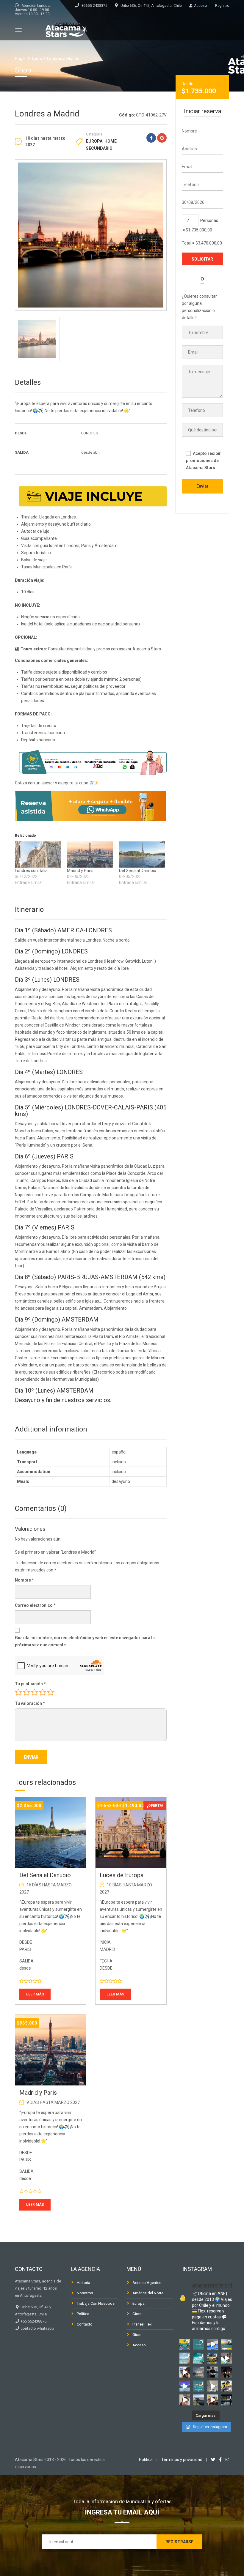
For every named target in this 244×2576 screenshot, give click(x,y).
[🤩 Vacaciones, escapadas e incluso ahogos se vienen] (199, 2358)
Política (83, 2314)
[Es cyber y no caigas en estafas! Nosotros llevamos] (213, 2400)
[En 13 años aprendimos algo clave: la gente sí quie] (199, 2344)
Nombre (24, 1580)
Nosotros (85, 2293)
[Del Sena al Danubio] (142, 855)
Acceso (139, 2345)
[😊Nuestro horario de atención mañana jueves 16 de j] (199, 2372)
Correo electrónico (35, 1605)
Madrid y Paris (80, 871)
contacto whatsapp (37, 2328)
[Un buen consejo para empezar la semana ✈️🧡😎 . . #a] (185, 2372)
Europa (94, 141)
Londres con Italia (31, 871)
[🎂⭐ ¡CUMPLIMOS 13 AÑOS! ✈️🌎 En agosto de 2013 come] (227, 2344)
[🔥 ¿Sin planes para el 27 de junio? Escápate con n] (199, 2400)
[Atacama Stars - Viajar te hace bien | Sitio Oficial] (66, 29)
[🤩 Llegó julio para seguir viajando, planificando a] (213, 2372)
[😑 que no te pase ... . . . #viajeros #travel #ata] (227, 2386)
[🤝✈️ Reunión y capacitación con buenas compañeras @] (185, 2386)
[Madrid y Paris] (90, 855)
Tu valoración (30, 1703)
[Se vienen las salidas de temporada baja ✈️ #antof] (185, 2400)
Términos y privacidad (182, 2460)
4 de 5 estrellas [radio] (43, 1692)
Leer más (35, 1994)
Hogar (21, 59)
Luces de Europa (122, 1875)
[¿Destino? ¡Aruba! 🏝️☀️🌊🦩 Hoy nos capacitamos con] (213, 2344)
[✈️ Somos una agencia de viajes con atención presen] (213, 2386)
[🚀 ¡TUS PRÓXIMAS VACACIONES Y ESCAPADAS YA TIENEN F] (213, 2358)
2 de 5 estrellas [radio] (26, 1692)
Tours (37, 59)
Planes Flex (142, 2324)
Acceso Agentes (147, 2283)
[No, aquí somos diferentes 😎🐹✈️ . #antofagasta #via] (227, 2358)
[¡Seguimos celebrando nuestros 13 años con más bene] (185, 2344)
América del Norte (148, 2293)
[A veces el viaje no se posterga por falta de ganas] (227, 2400)
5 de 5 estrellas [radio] (51, 1692)
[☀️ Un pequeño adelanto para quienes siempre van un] (185, 2358)
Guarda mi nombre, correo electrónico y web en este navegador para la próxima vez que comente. (85, 1641)
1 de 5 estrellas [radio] (18, 1692)
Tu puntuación (30, 1684)
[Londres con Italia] (38, 855)
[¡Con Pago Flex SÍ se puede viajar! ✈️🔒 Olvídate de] (199, 2386)
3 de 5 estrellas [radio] (35, 1692)
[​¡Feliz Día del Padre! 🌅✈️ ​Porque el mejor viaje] (227, 2372)
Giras (137, 2314)
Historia (83, 2283)
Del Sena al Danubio (138, 871)
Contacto (85, 2324)
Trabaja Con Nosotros (96, 2303)
